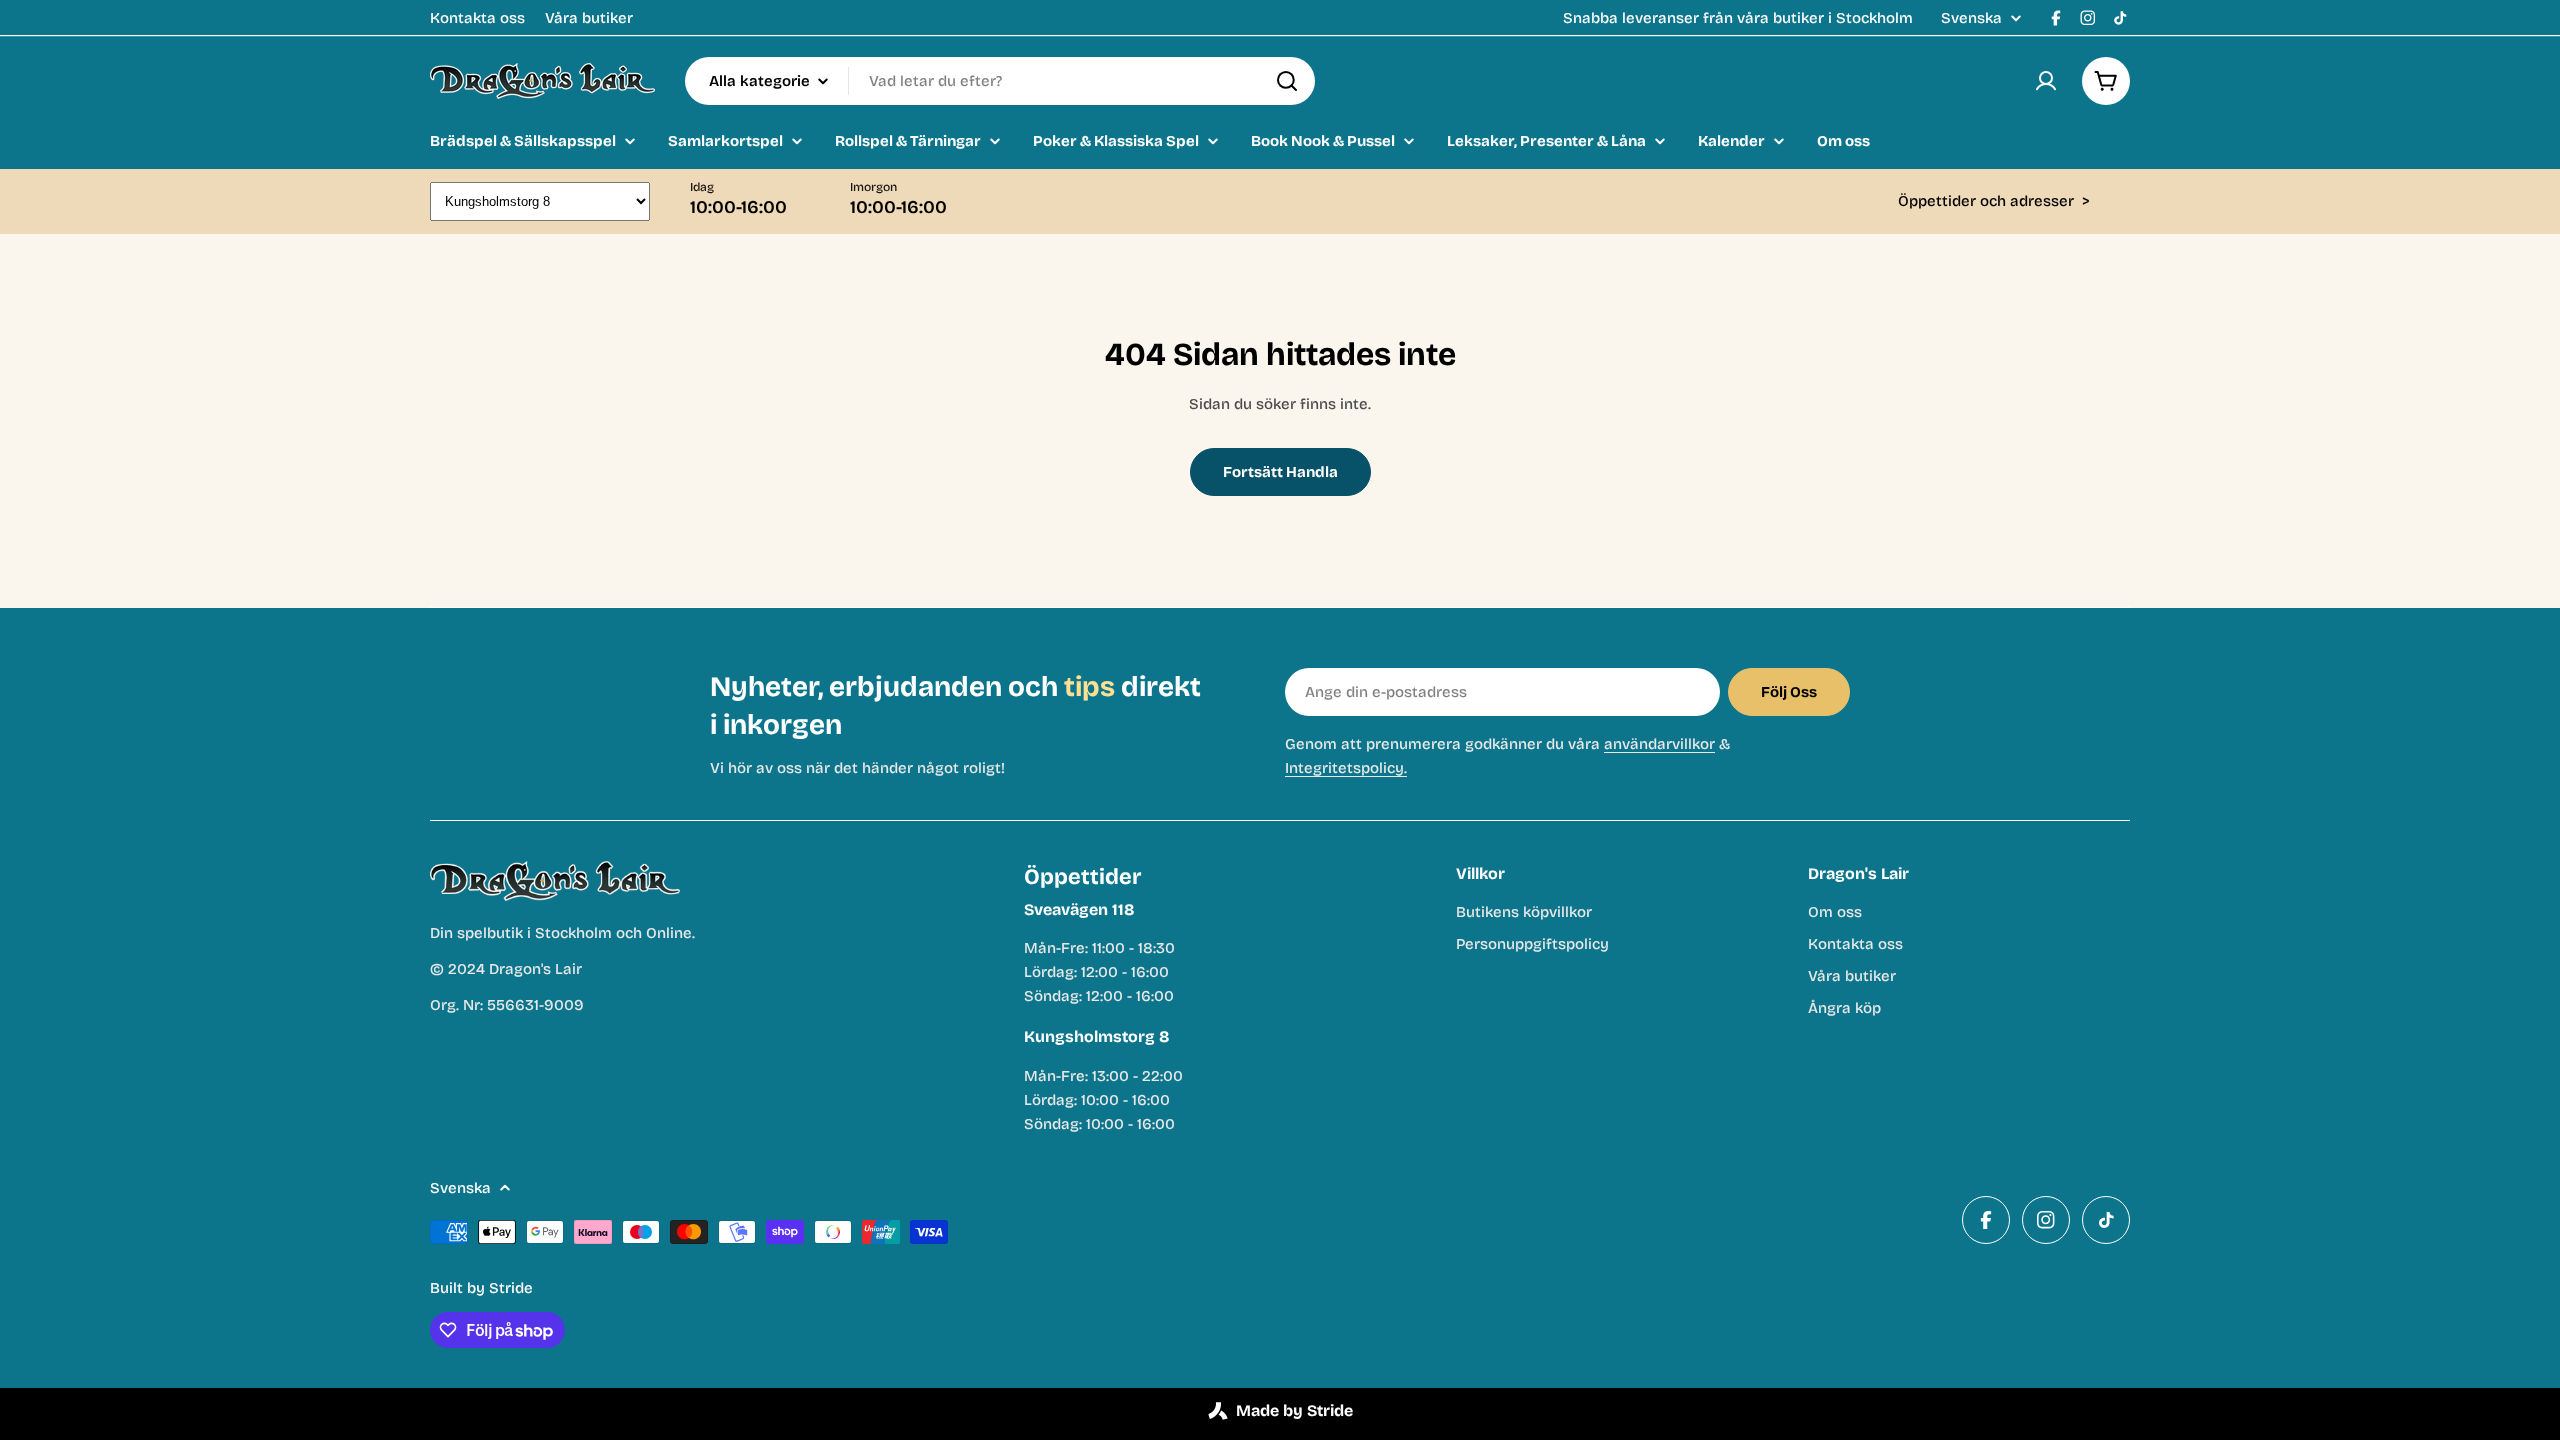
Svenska (1971, 18)
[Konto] (2046, 81)
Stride (511, 1288)
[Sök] (1287, 81)
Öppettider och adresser (1994, 201)
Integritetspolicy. (1346, 768)
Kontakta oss (477, 18)
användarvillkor (1659, 744)
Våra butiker (589, 18)
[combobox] (1000, 81)
